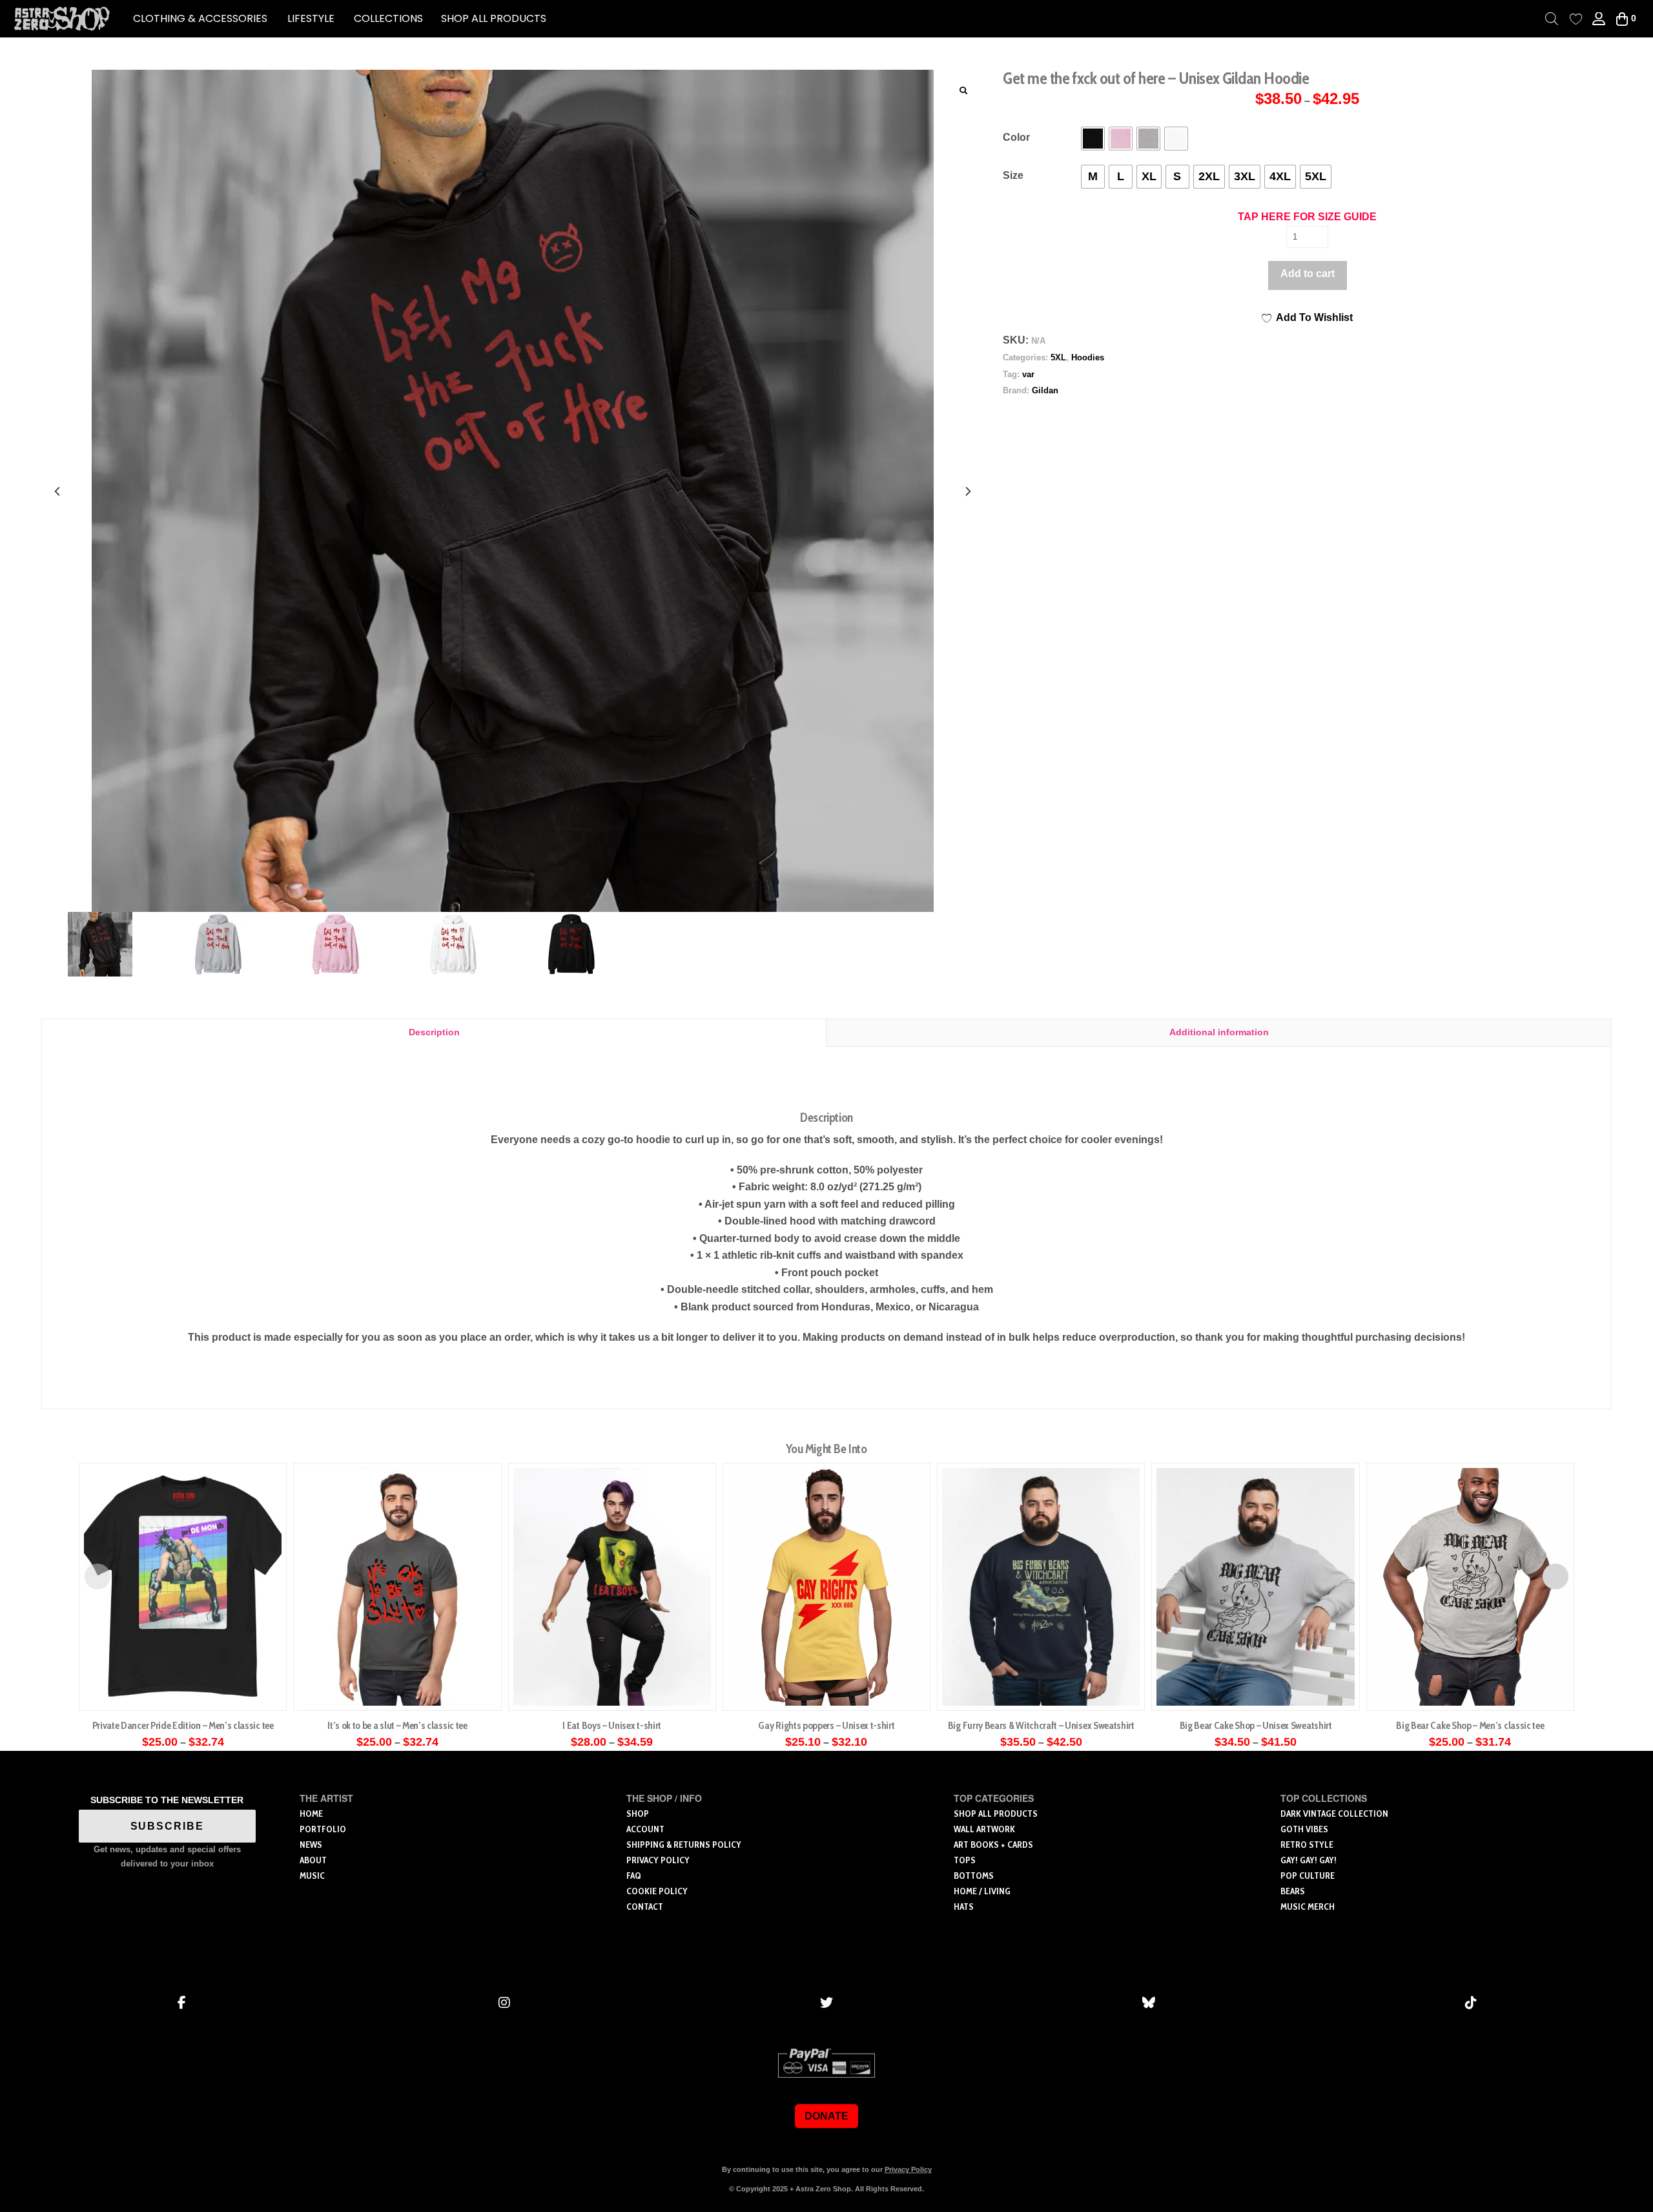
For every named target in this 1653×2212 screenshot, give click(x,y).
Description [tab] (434, 1032)
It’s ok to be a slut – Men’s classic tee (397, 1725)
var (1028, 374)
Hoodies (1088, 357)
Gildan (1045, 390)
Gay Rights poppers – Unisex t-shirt (826, 1725)
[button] (200, 19)
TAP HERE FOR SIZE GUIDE (1307, 217)
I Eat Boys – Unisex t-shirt (612, 1725)
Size (1013, 175)
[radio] (1093, 139)
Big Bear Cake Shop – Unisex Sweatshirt (1256, 1725)
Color (1016, 137)
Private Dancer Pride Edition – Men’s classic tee (183, 1725)
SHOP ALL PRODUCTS (494, 18)
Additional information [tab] (1219, 1032)
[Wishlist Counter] (1576, 19)
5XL (1058, 357)
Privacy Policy (908, 2169)
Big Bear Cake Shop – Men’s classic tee (1470, 1725)
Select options (187, 1687)
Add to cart (1308, 274)
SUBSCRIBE (167, 1826)
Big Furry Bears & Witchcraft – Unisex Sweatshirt (1041, 1725)
